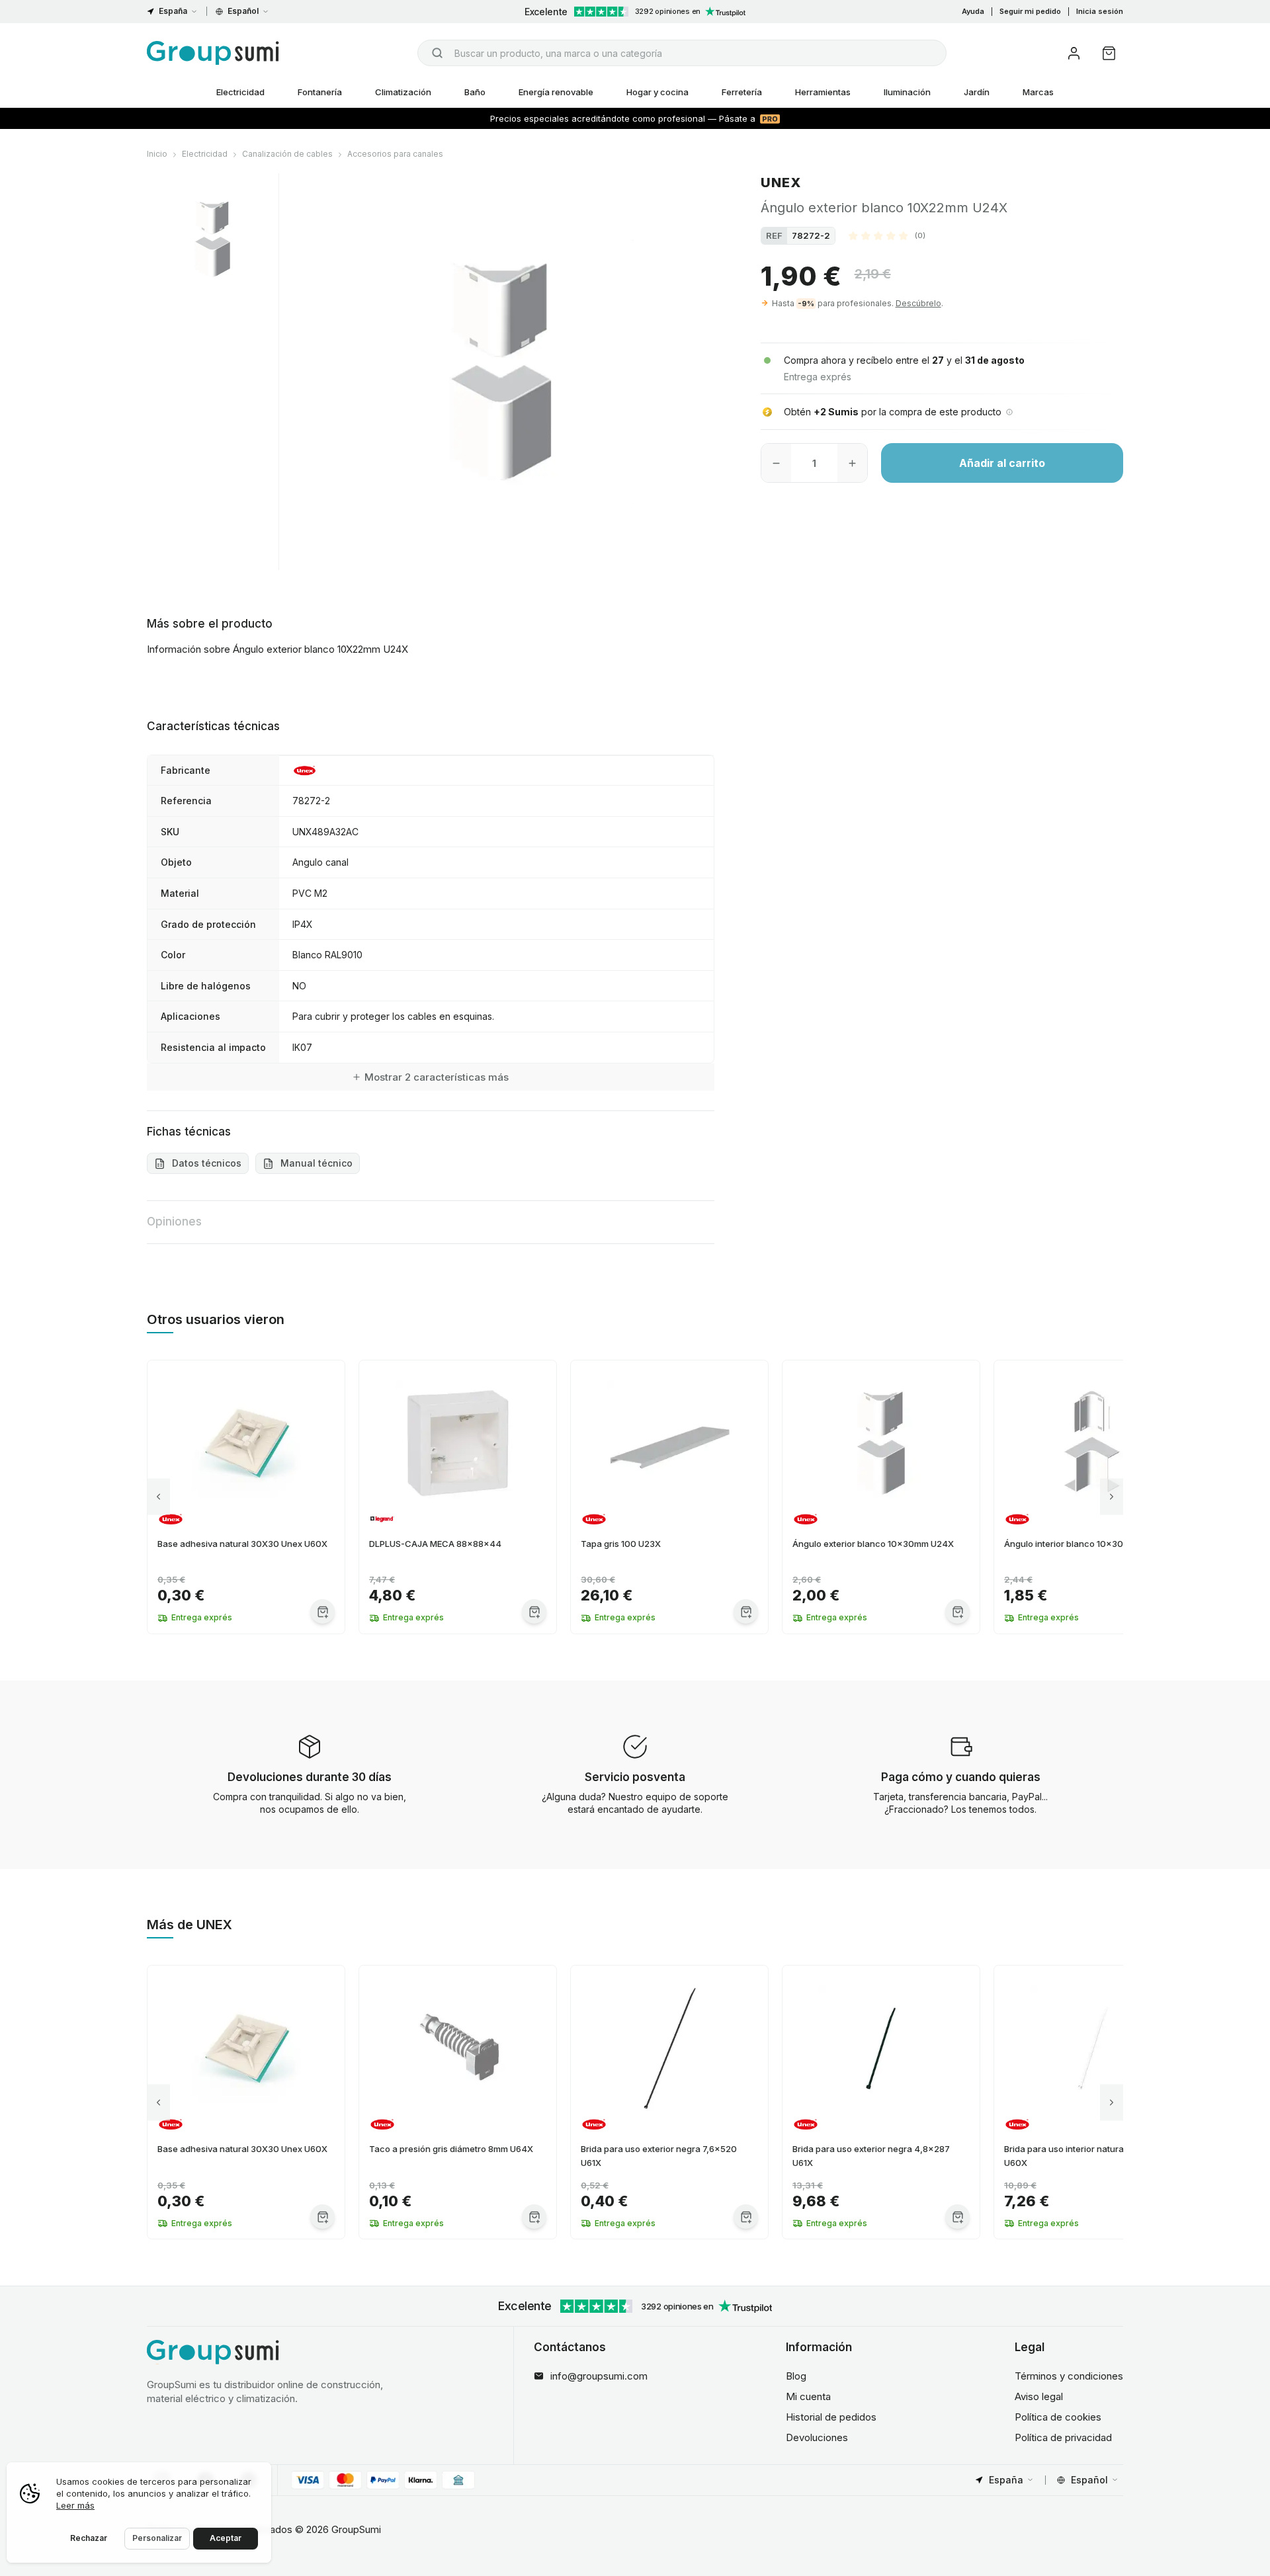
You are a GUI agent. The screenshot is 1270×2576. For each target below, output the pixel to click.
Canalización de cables (287, 154)
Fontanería (320, 92)
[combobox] (682, 53)
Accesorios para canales (395, 154)
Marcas (1038, 92)
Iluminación (907, 92)
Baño (475, 92)
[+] (852, 463)
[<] (158, 1497)
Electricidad (240, 92)
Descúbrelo (918, 303)
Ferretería (742, 92)
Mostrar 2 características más (437, 1077)
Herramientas (823, 92)
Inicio (157, 154)
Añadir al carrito (1002, 463)
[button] (887, 235)
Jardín (977, 92)
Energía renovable (556, 92)
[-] (776, 463)
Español (243, 11)
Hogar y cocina (657, 92)
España (173, 11)
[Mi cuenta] (1074, 53)
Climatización (403, 92)
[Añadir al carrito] (322, 1611)
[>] (1112, 1497)
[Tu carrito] (1109, 53)
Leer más (75, 2505)
